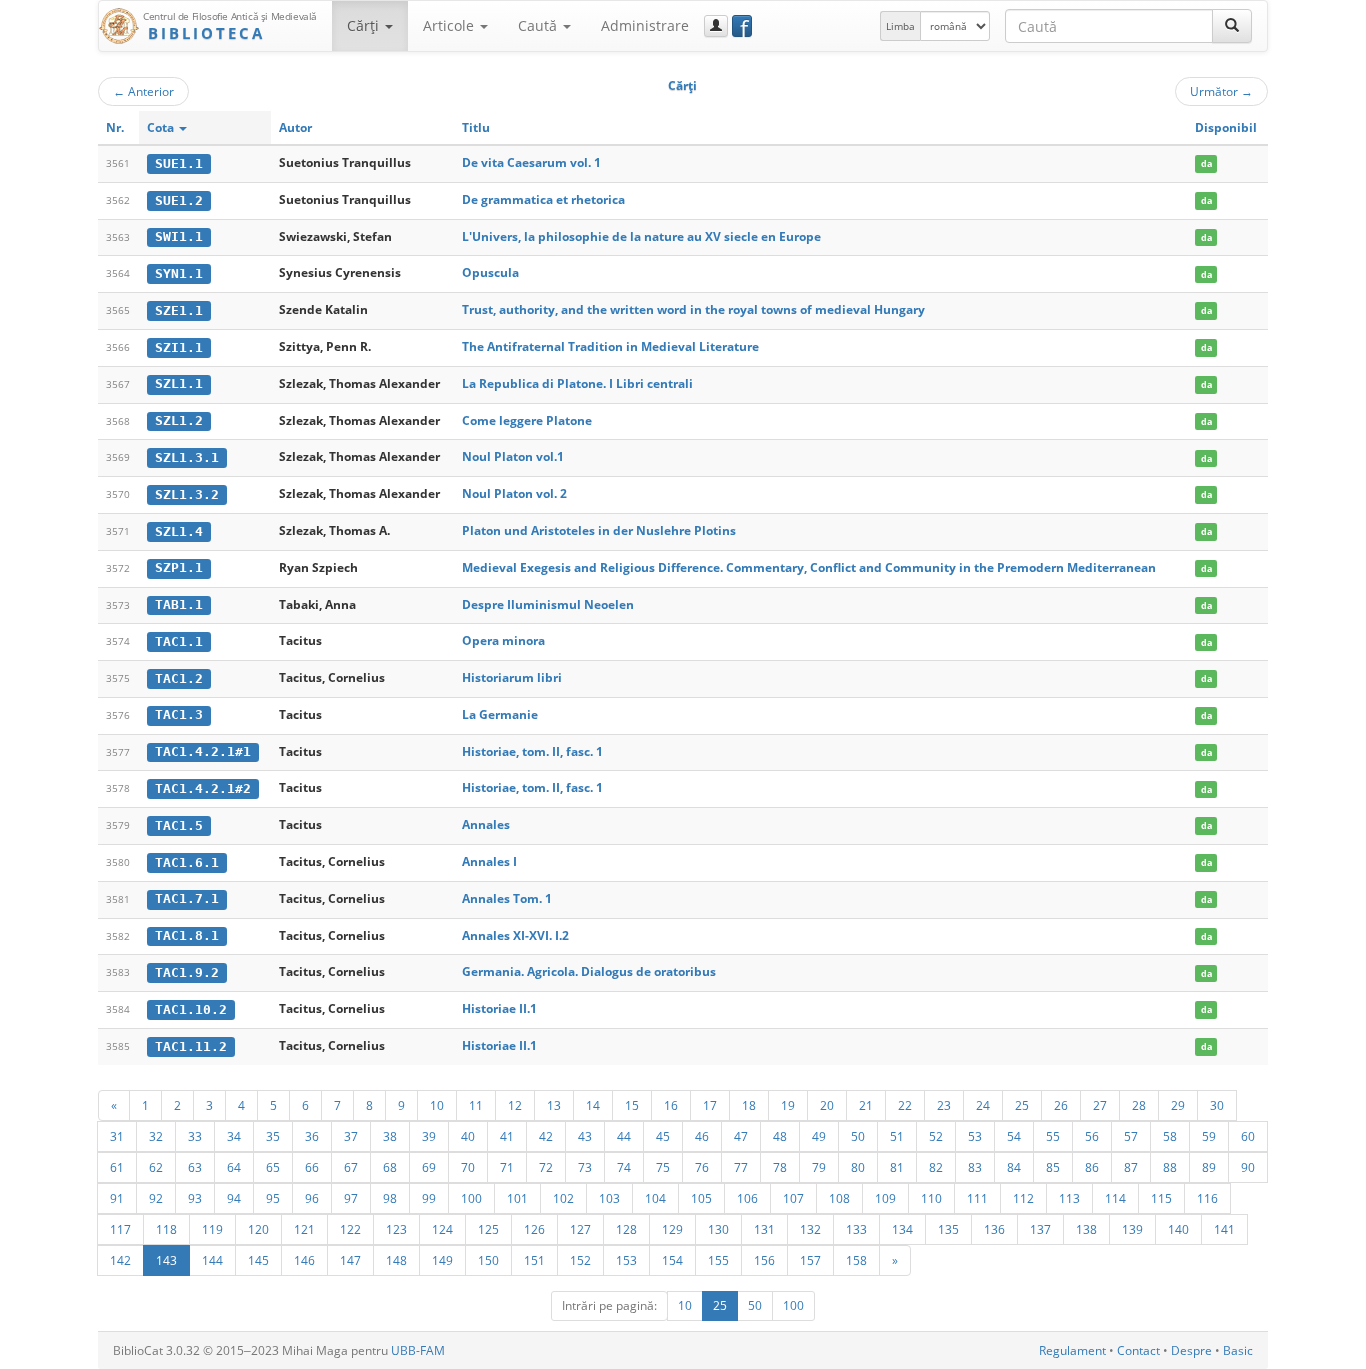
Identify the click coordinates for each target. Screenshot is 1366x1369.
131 (764, 1229)
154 (672, 1260)
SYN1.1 (179, 273)
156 (764, 1260)
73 (585, 1167)
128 (626, 1229)
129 (672, 1229)
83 (975, 1167)
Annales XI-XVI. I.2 (515, 935)
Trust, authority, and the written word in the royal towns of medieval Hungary (693, 309)
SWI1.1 (179, 236)
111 (977, 1198)
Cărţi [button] (365, 25)
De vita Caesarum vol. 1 (531, 162)
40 (468, 1136)
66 (312, 1167)
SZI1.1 (179, 347)
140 (1178, 1229)
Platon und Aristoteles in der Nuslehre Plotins (599, 530)
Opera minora (503, 640)
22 (905, 1105)
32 (156, 1136)
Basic (1238, 1350)
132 (810, 1229)
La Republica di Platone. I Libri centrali (577, 383)
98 (390, 1198)
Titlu (476, 127)
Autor (295, 127)
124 (442, 1229)
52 (936, 1136)
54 (1014, 1136)
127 (580, 1229)
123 (396, 1229)
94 (234, 1198)
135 (948, 1229)
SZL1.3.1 (187, 457)
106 (747, 1198)
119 (212, 1229)
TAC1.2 (179, 678)
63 (195, 1167)
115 (1161, 1198)
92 (156, 1198)
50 (858, 1136)
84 (1014, 1167)
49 (819, 1136)
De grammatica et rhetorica (543, 199)
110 (931, 1198)
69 (429, 1167)
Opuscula (490, 272)
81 (897, 1167)
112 (1023, 1198)
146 (304, 1260)
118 (166, 1229)
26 (1061, 1105)
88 (1170, 1167)
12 (515, 1105)
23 (944, 1105)
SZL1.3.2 (187, 494)
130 (718, 1229)
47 (741, 1136)
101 (517, 1198)
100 (471, 1198)
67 (351, 1167)
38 (390, 1136)
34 (234, 1136)
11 (476, 1105)
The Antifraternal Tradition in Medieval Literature (610, 346)
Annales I (489, 861)
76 (702, 1167)
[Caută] (1232, 26)
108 (839, 1198)
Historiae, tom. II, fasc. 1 (532, 751)
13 (554, 1105)
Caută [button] (539, 25)
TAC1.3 (179, 714)
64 (234, 1167)
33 (195, 1136)
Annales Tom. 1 (507, 898)
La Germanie (500, 714)
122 (350, 1229)
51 (897, 1136)
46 (702, 1136)
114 (1115, 1198)
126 (534, 1229)
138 (1086, 1229)
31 (117, 1136)
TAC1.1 (179, 641)
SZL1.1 (179, 383)
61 (117, 1167)
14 (593, 1105)
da (1206, 163)
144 (212, 1260)
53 (975, 1136)
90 (1248, 1167)
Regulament (1072, 1350)
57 (1131, 1136)
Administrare (645, 25)
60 (1248, 1136)
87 (1131, 1167)
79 (819, 1167)
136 (994, 1229)
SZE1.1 (179, 310)
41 (507, 1136)
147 (350, 1260)
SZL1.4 (179, 531)
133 (856, 1229)
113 (1069, 1198)
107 (793, 1198)
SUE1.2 (179, 200)
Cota (162, 127)
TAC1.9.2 (187, 972)
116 (1207, 1198)
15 (632, 1105)
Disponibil (1226, 127)
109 (885, 1198)
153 (626, 1260)
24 (983, 1105)
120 (258, 1229)
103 (609, 1198)
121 (304, 1229)
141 (1224, 1229)
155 (718, 1260)
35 (273, 1136)
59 (1209, 1136)
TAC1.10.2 (191, 1009)
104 (655, 1198)
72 (546, 1167)
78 (780, 1167)
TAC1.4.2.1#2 (203, 788)
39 (429, 1136)
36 (312, 1136)
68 (390, 1167)
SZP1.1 (179, 567)
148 (396, 1260)
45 (663, 1136)
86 (1092, 1167)
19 (788, 1105)
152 (580, 1260)
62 (156, 1167)
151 (534, 1260)
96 (312, 1198)
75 (663, 1167)
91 (117, 1198)
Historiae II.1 (499, 1008)
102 (563, 1198)
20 (827, 1105)
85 (1053, 1167)
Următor (1221, 91)
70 (468, 1167)
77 (741, 1167)
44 (624, 1136)
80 (858, 1167)
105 (701, 1198)
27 (1100, 1105)
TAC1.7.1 (187, 898)
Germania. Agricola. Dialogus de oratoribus (589, 971)
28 (1139, 1105)
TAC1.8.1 (187, 935)
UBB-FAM (418, 1350)
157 (810, 1260)
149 (442, 1260)
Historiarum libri (512, 677)
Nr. (115, 127)
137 (1040, 1229)
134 (902, 1229)
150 (488, 1260)
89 (1209, 1167)
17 (710, 1105)
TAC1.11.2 (191, 1046)
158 (856, 1260)
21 (866, 1105)
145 (258, 1260)
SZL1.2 (179, 420)
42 (546, 1136)
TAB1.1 (179, 604)
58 (1170, 1136)
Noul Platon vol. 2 (514, 493)
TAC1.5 (179, 825)
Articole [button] (450, 25)
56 (1092, 1136)
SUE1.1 (179, 163)
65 (273, 1167)
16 (671, 1105)
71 (507, 1167)
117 (120, 1229)
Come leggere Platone (527, 420)
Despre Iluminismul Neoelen (548, 604)
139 (1132, 1229)
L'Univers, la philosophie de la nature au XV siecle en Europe (641, 236)
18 (749, 1105)
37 (351, 1136)
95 (273, 1198)
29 (1178, 1105)
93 (195, 1198)
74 (624, 1167)
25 (1022, 1105)
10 (437, 1105)
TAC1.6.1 (187, 862)
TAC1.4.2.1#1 (203, 751)
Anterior (143, 91)
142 (120, 1260)
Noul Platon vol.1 (513, 456)
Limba (900, 26)
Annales (486, 824)
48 (780, 1136)
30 (1217, 1105)
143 (166, 1260)
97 (351, 1198)
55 (1053, 1136)
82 (936, 1167)
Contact (1138, 1350)
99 (429, 1198)
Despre (1191, 1350)
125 (488, 1229)
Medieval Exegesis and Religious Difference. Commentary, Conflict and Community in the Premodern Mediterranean (809, 567)
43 (585, 1136)
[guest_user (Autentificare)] (716, 26)
